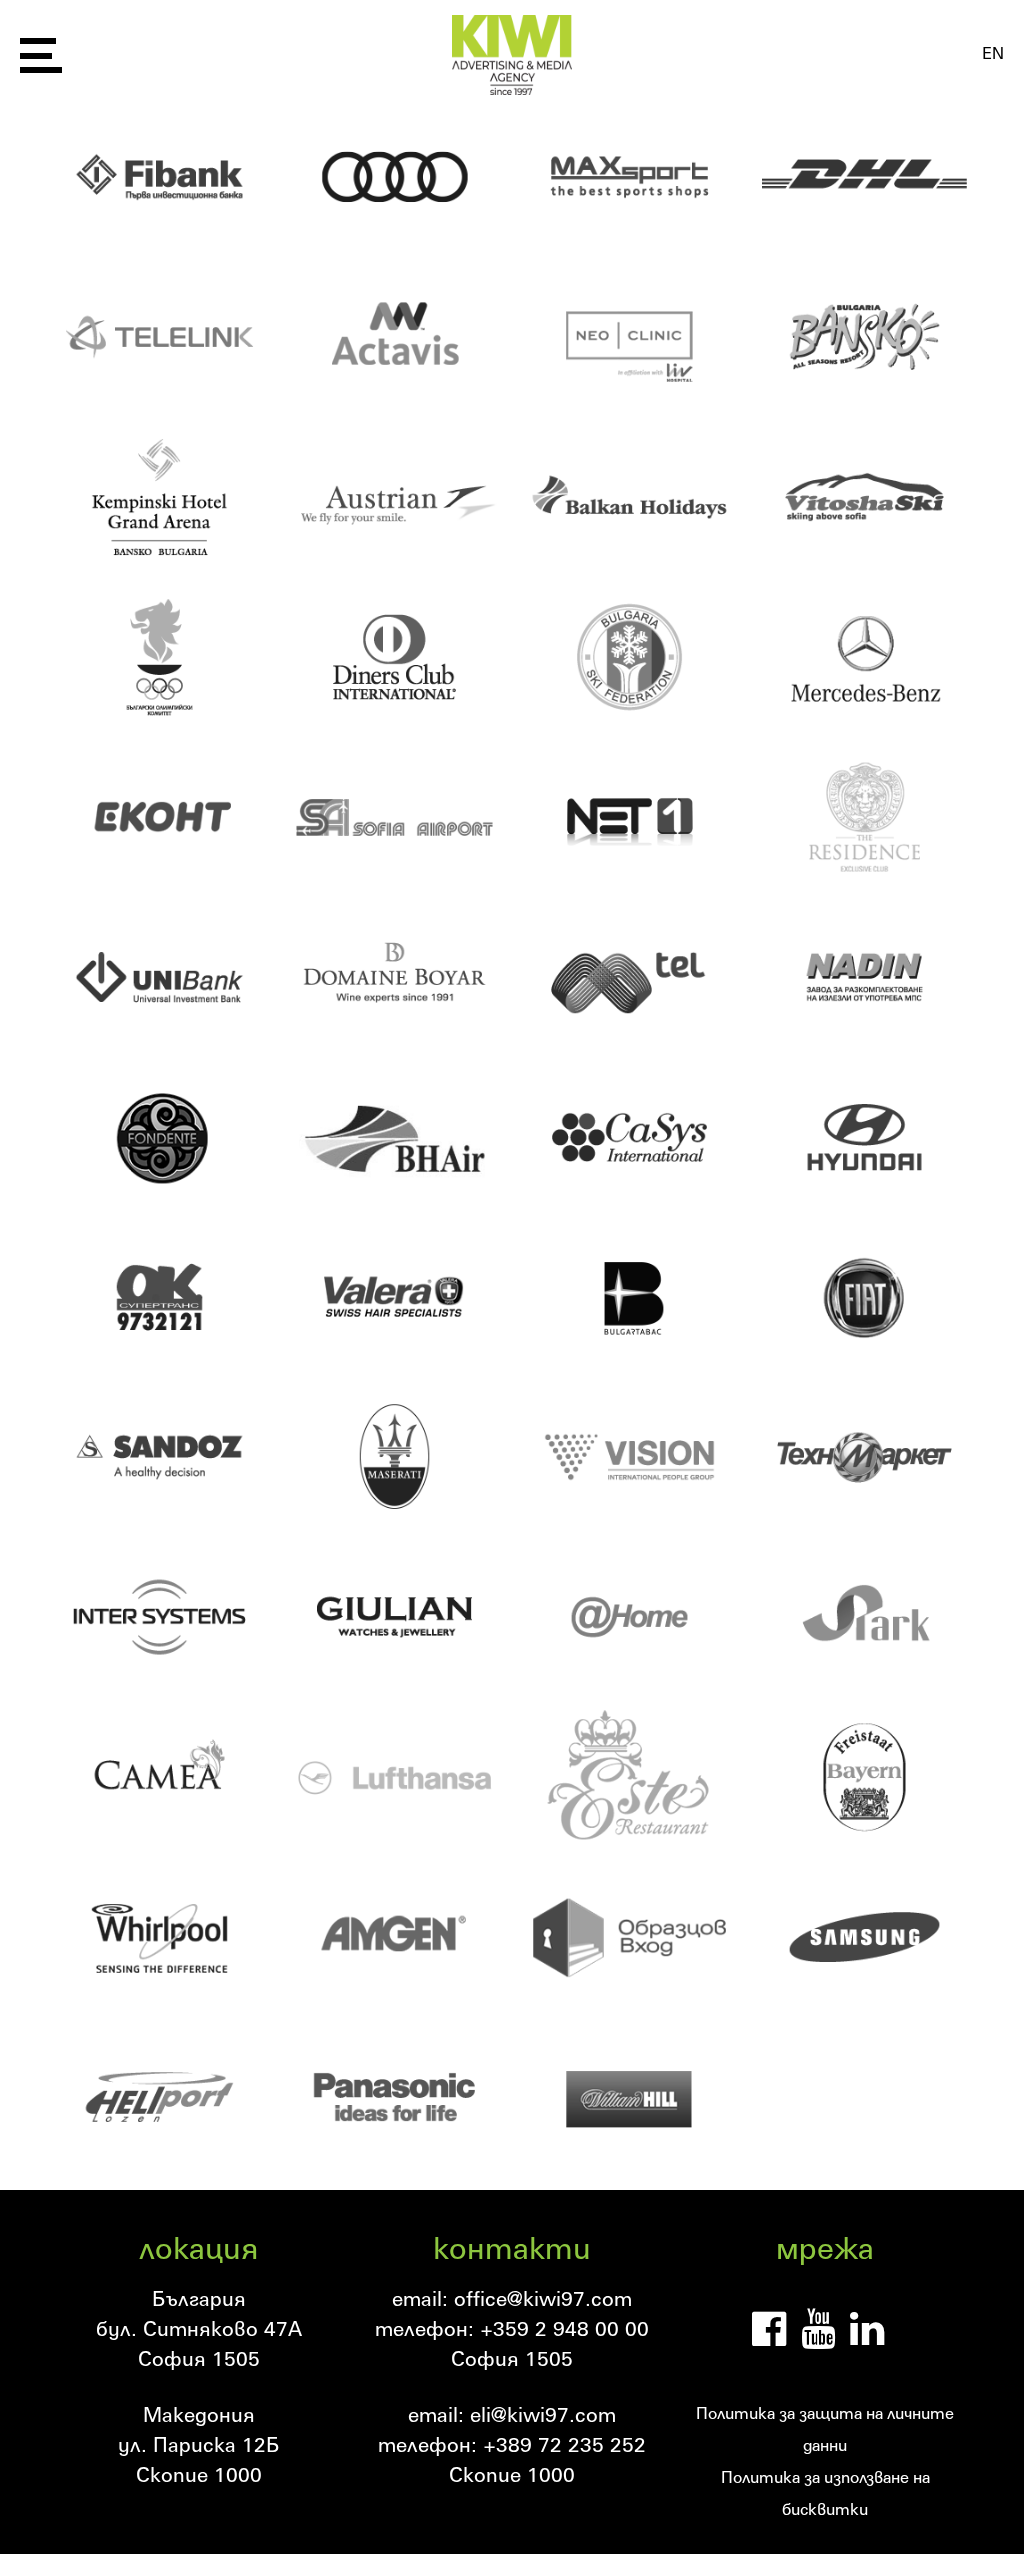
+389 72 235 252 (564, 2444)
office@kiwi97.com (543, 2298)
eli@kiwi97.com (543, 2414)
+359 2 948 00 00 (564, 2328)
